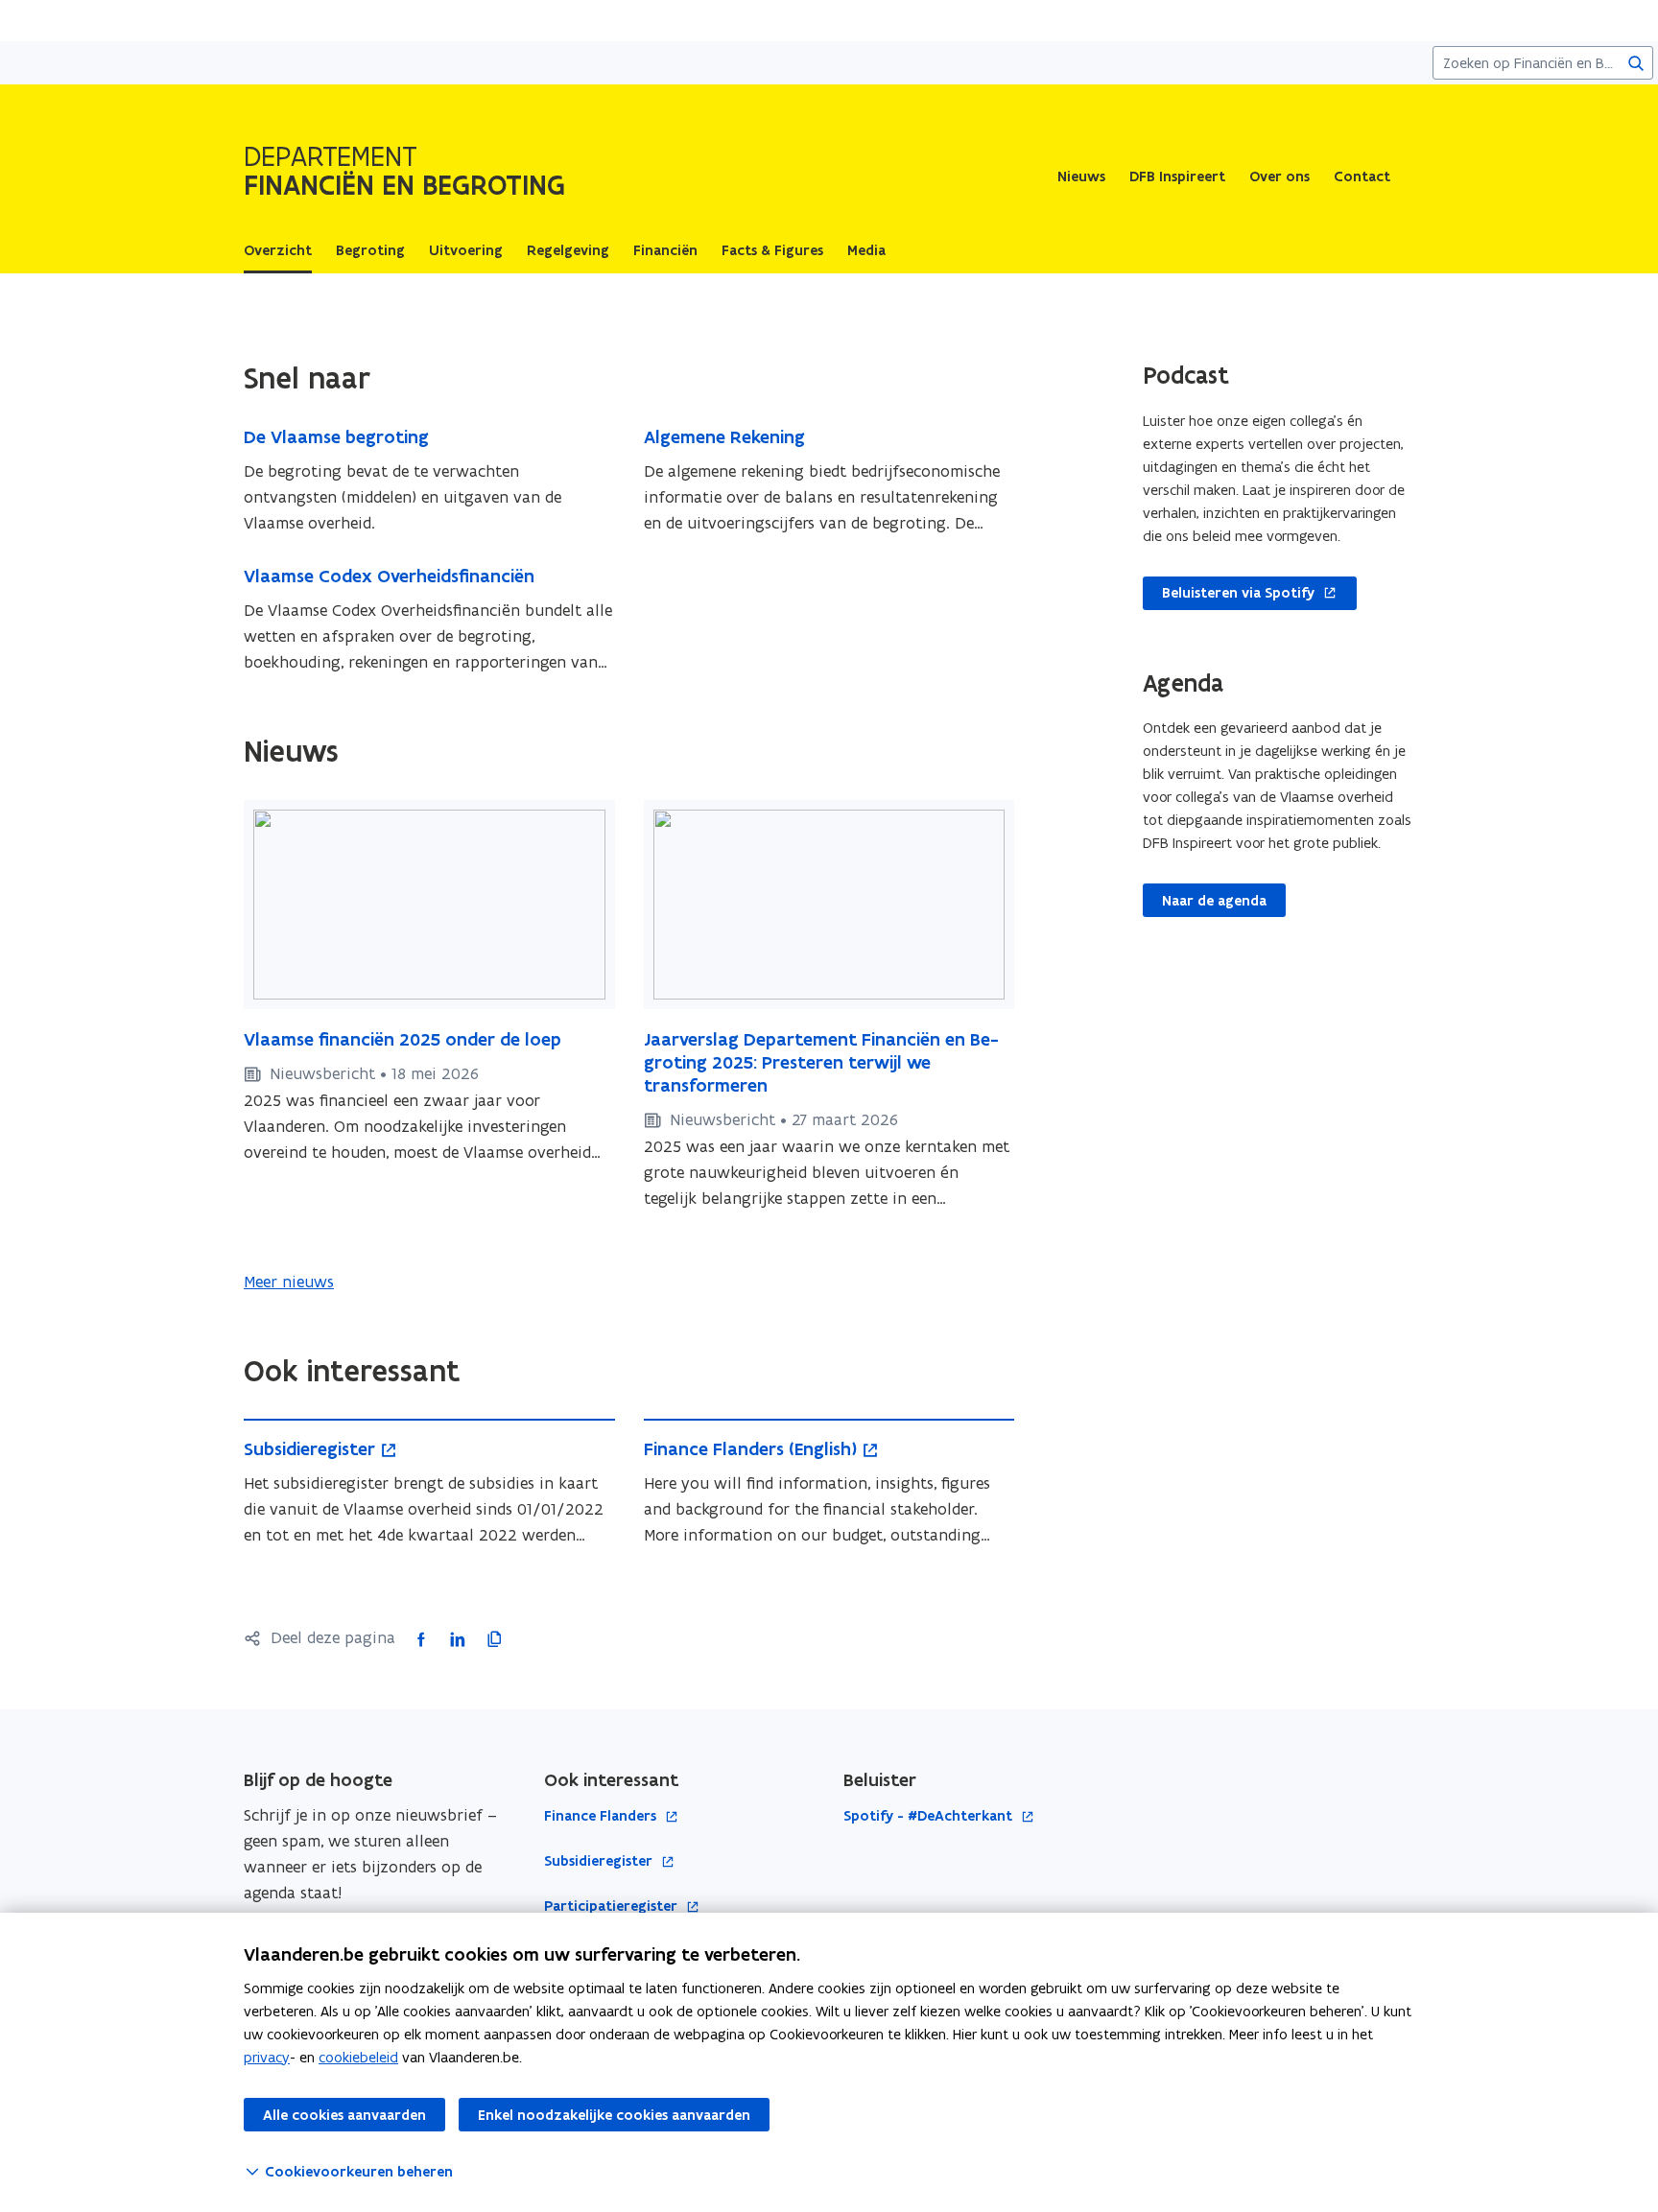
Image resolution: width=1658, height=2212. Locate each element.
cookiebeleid (358, 2057)
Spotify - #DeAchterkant (930, 1816)
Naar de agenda (1214, 901)
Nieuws (1081, 176)
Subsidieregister (600, 1861)
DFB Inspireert (1177, 176)
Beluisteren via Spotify (1229, 594)
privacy (267, 2057)
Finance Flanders (602, 1816)
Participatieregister (613, 1906)
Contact (1362, 176)
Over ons (1279, 176)
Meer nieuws (289, 1282)
